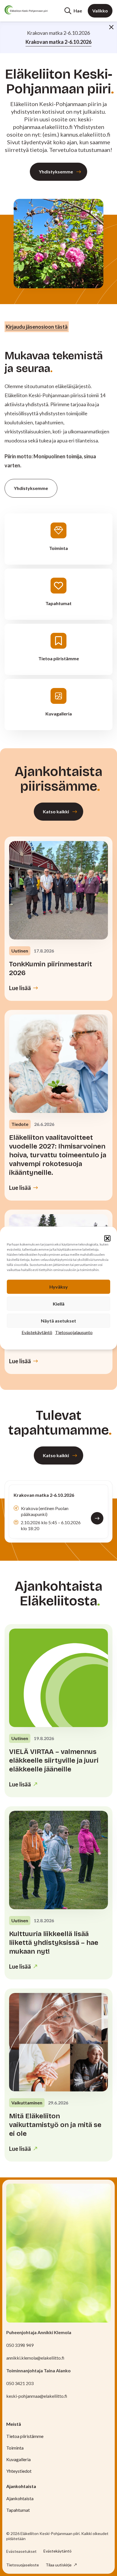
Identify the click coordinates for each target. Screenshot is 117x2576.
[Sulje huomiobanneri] (111, 27)
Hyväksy (59, 1287)
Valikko (100, 11)
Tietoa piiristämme (25, 2436)
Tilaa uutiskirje (59, 2565)
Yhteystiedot (19, 2471)
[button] (107, 1238)
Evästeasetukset (21, 2551)
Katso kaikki (56, 811)
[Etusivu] (26, 10)
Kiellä (59, 1304)
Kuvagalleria (18, 2459)
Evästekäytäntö (37, 1332)
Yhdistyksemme (56, 172)
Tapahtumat (18, 2510)
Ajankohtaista (20, 2498)
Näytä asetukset (58, 1321)
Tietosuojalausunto (74, 1332)
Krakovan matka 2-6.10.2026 (58, 42)
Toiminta (15, 2448)
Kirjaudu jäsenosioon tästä (37, 327)
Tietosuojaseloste (23, 2565)
